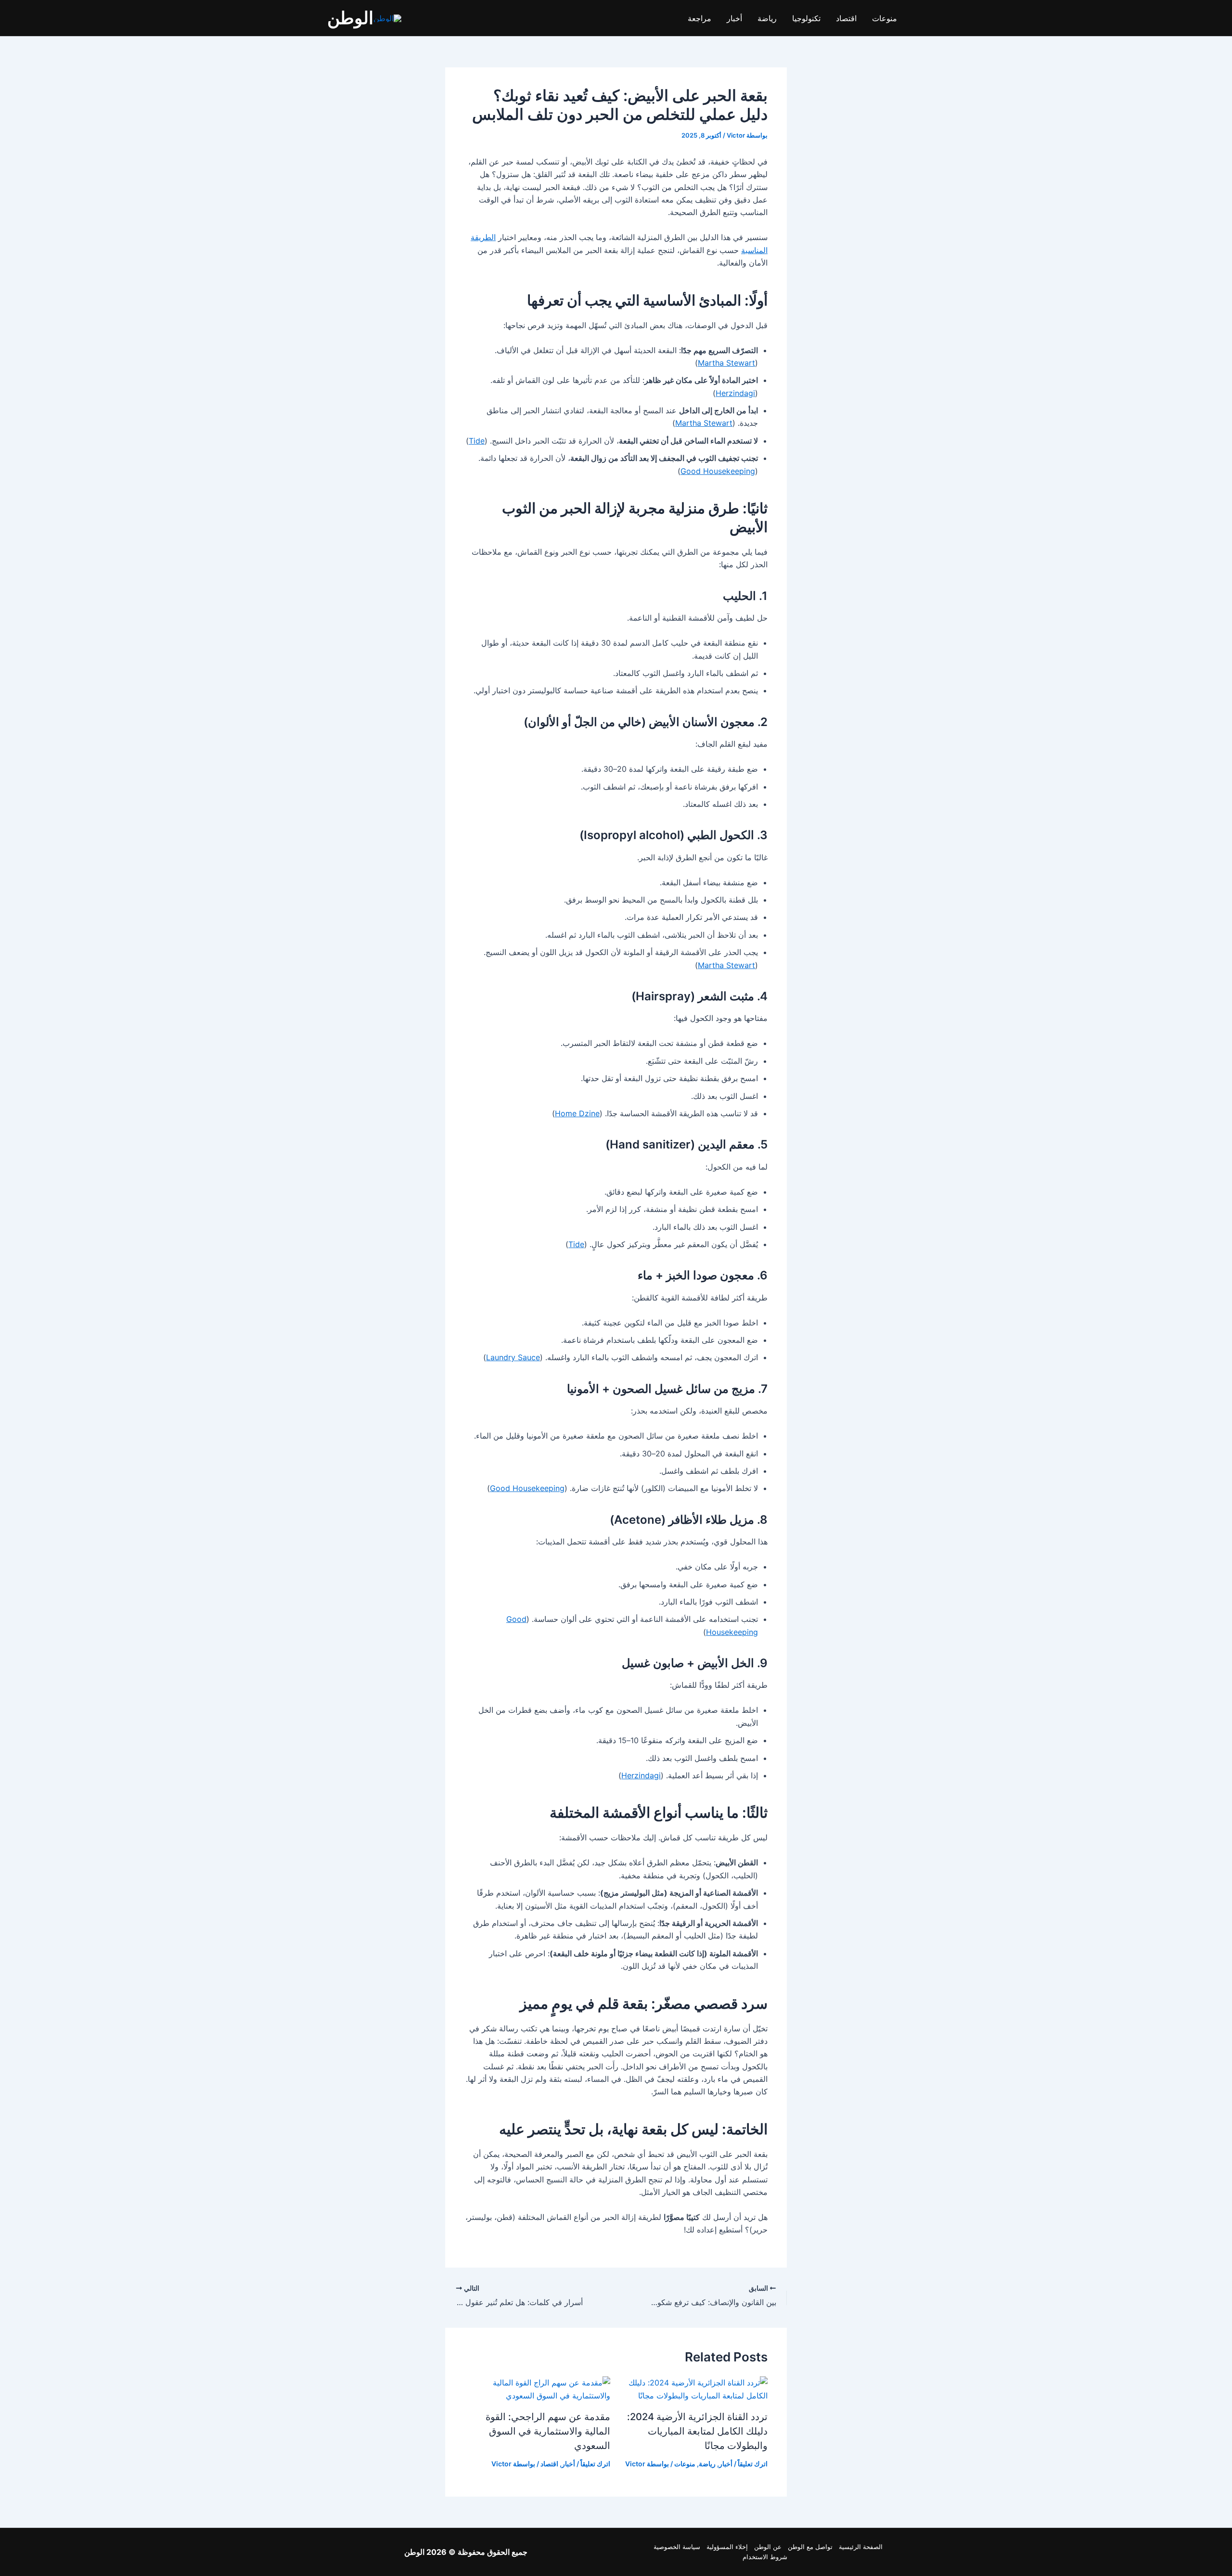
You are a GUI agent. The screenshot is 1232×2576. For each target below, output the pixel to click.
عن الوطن (768, 2547)
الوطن (350, 18)
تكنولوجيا (806, 18)
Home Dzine (577, 1113)
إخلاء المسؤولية (727, 2547)
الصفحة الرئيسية (861, 2547)
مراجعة (699, 18)
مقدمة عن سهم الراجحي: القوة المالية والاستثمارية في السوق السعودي (548, 2431)
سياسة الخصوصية (677, 2547)
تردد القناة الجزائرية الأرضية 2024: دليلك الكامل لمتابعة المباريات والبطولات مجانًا (697, 2431)
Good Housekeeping (718, 471)
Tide (477, 441)
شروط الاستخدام (765, 2557)
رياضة (767, 18)
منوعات (885, 18)
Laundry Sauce (513, 1357)
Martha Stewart (726, 363)
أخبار (734, 18)
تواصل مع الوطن (810, 2547)
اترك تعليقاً (753, 2464)
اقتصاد (846, 18)
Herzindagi (735, 393)
